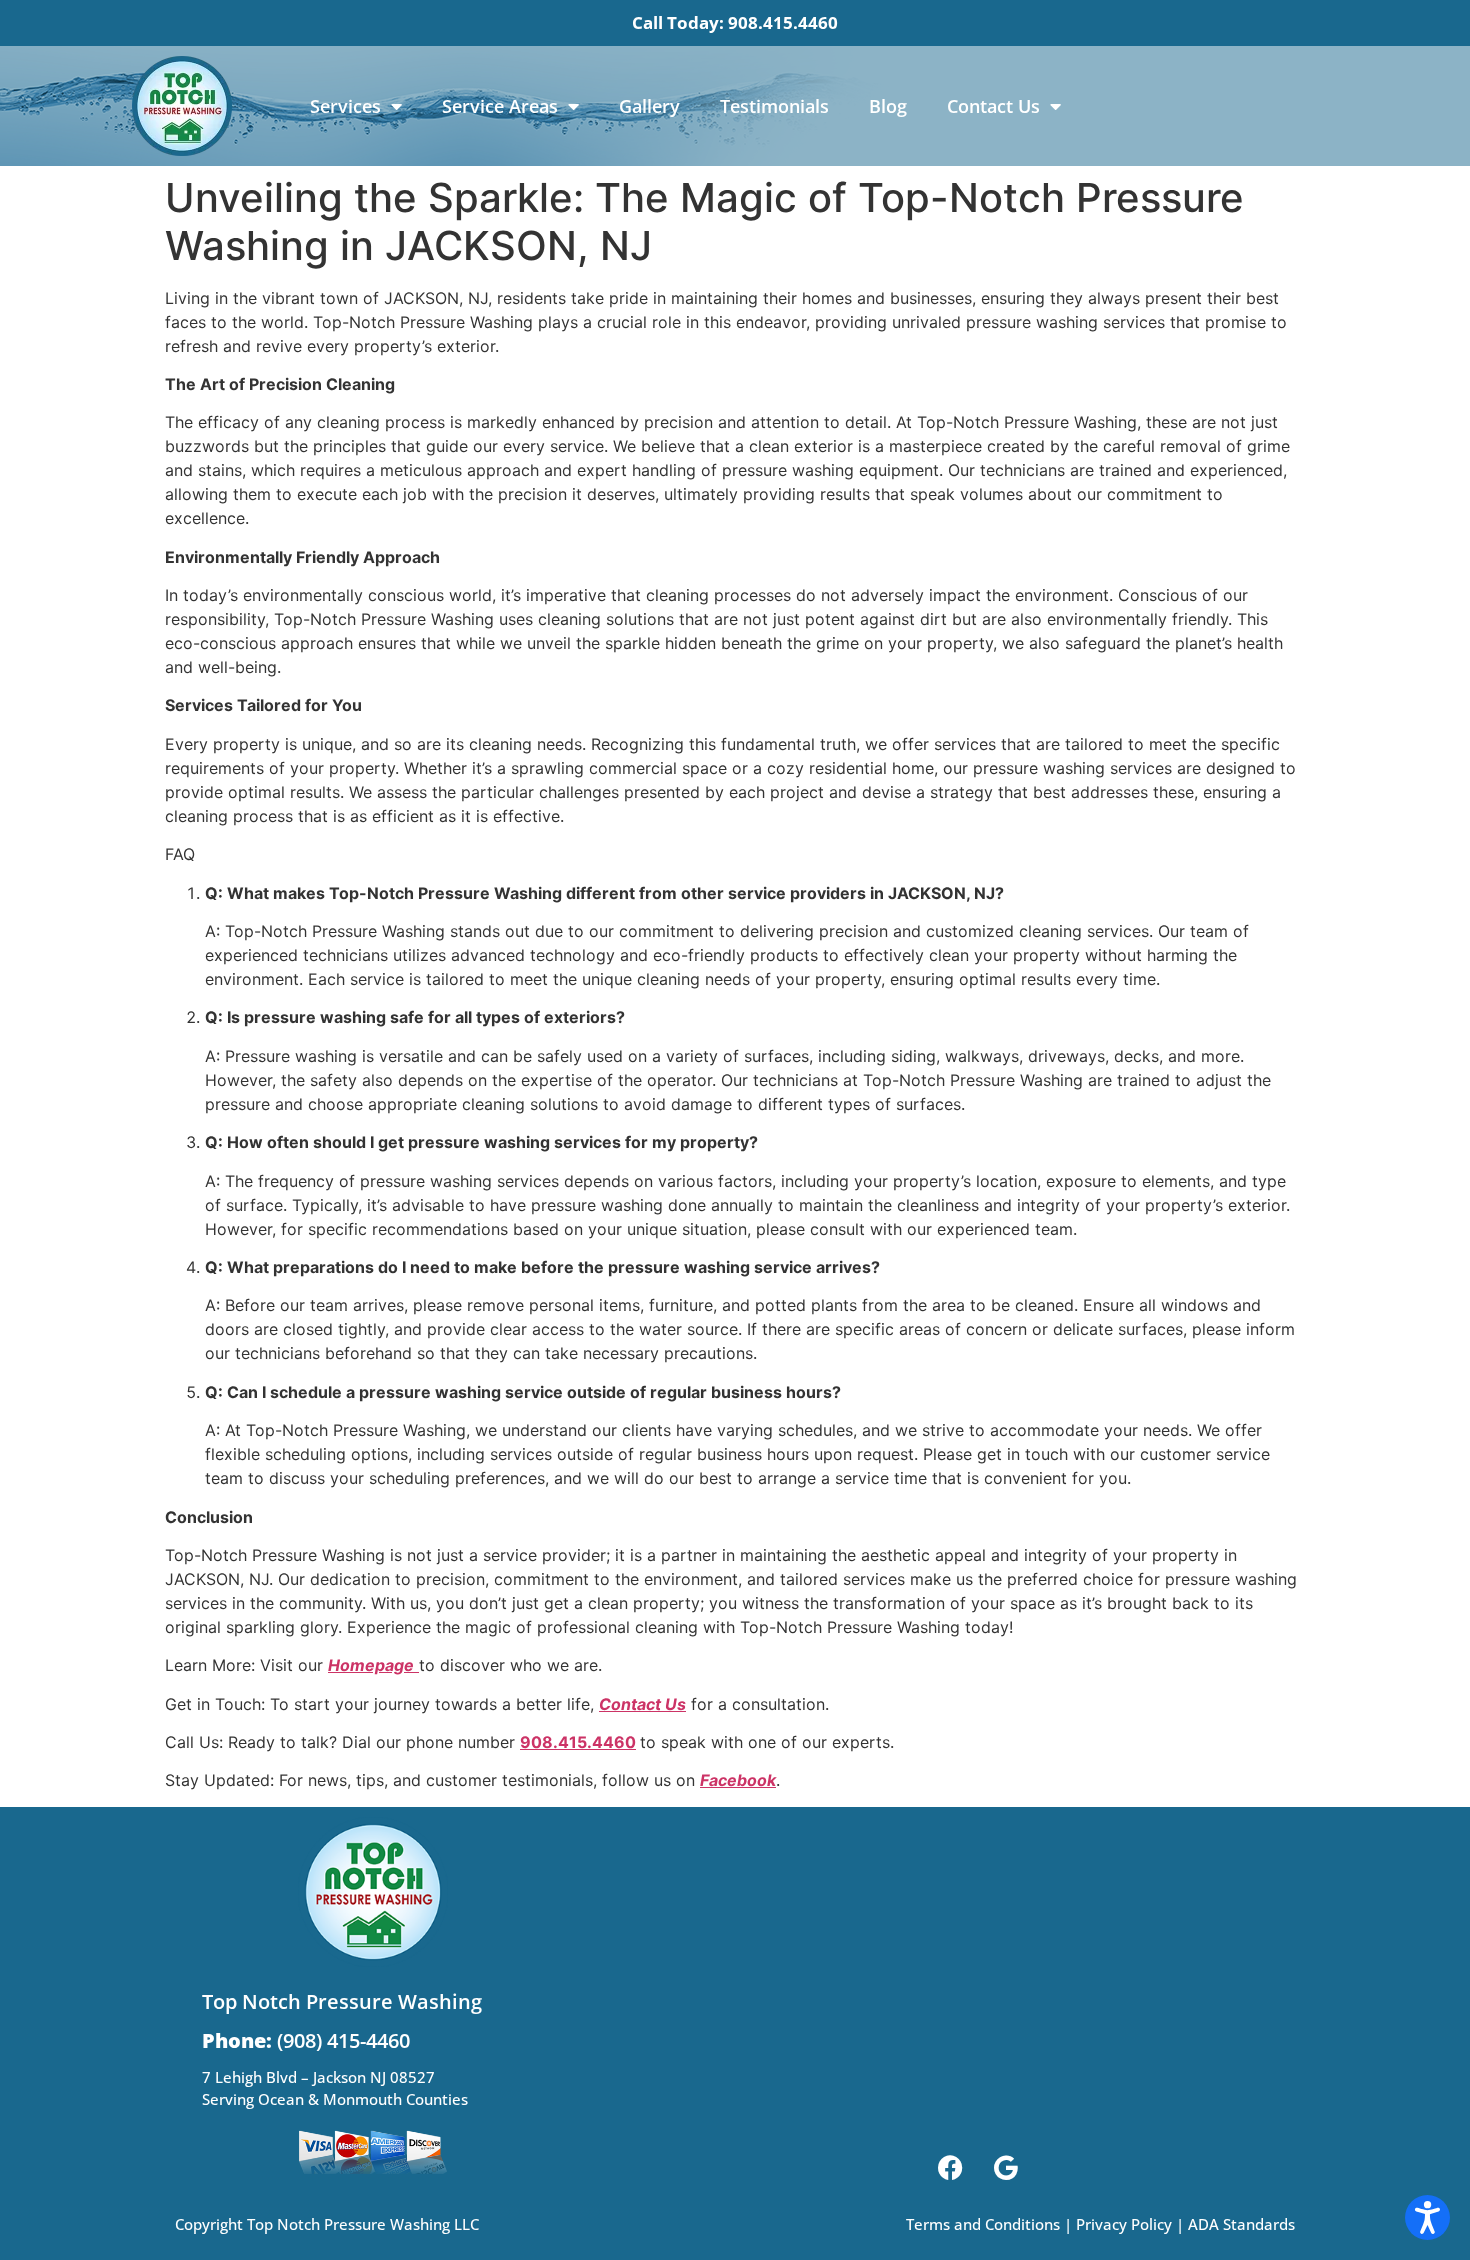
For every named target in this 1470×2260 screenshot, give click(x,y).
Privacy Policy (1124, 2224)
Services (345, 106)
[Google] (1006, 2168)
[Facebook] (951, 2168)
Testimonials (774, 106)
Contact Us (993, 106)
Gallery (649, 106)
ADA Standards (1241, 2224)
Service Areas (500, 106)
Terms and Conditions (983, 2224)
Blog (888, 106)
